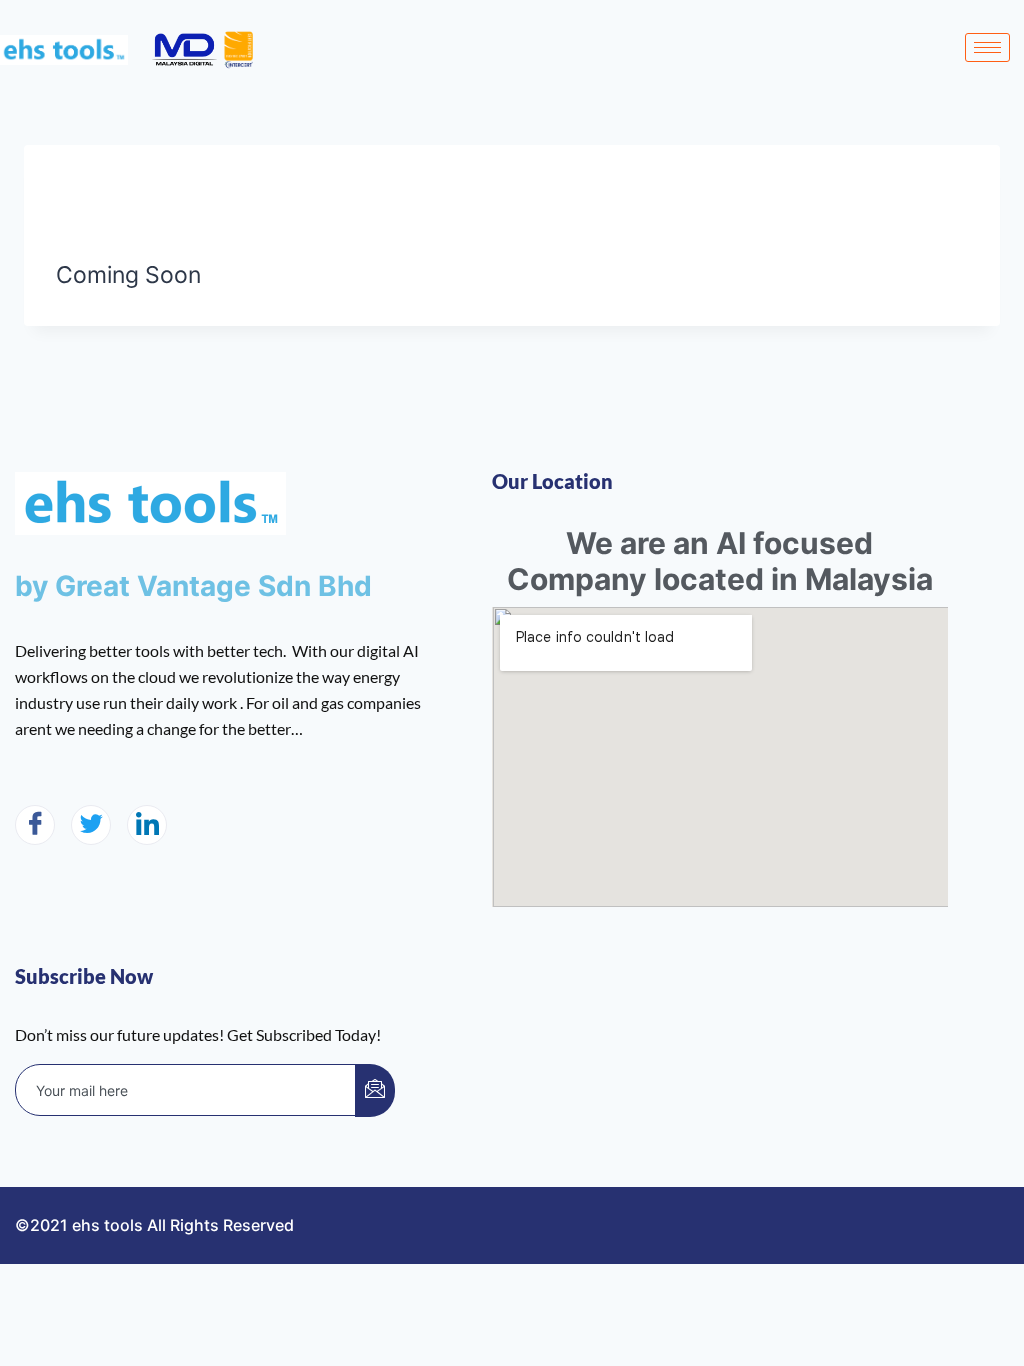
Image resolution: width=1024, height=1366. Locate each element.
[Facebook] (35, 825)
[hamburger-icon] (987, 47)
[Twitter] (91, 825)
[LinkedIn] (147, 825)
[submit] (375, 1090)
